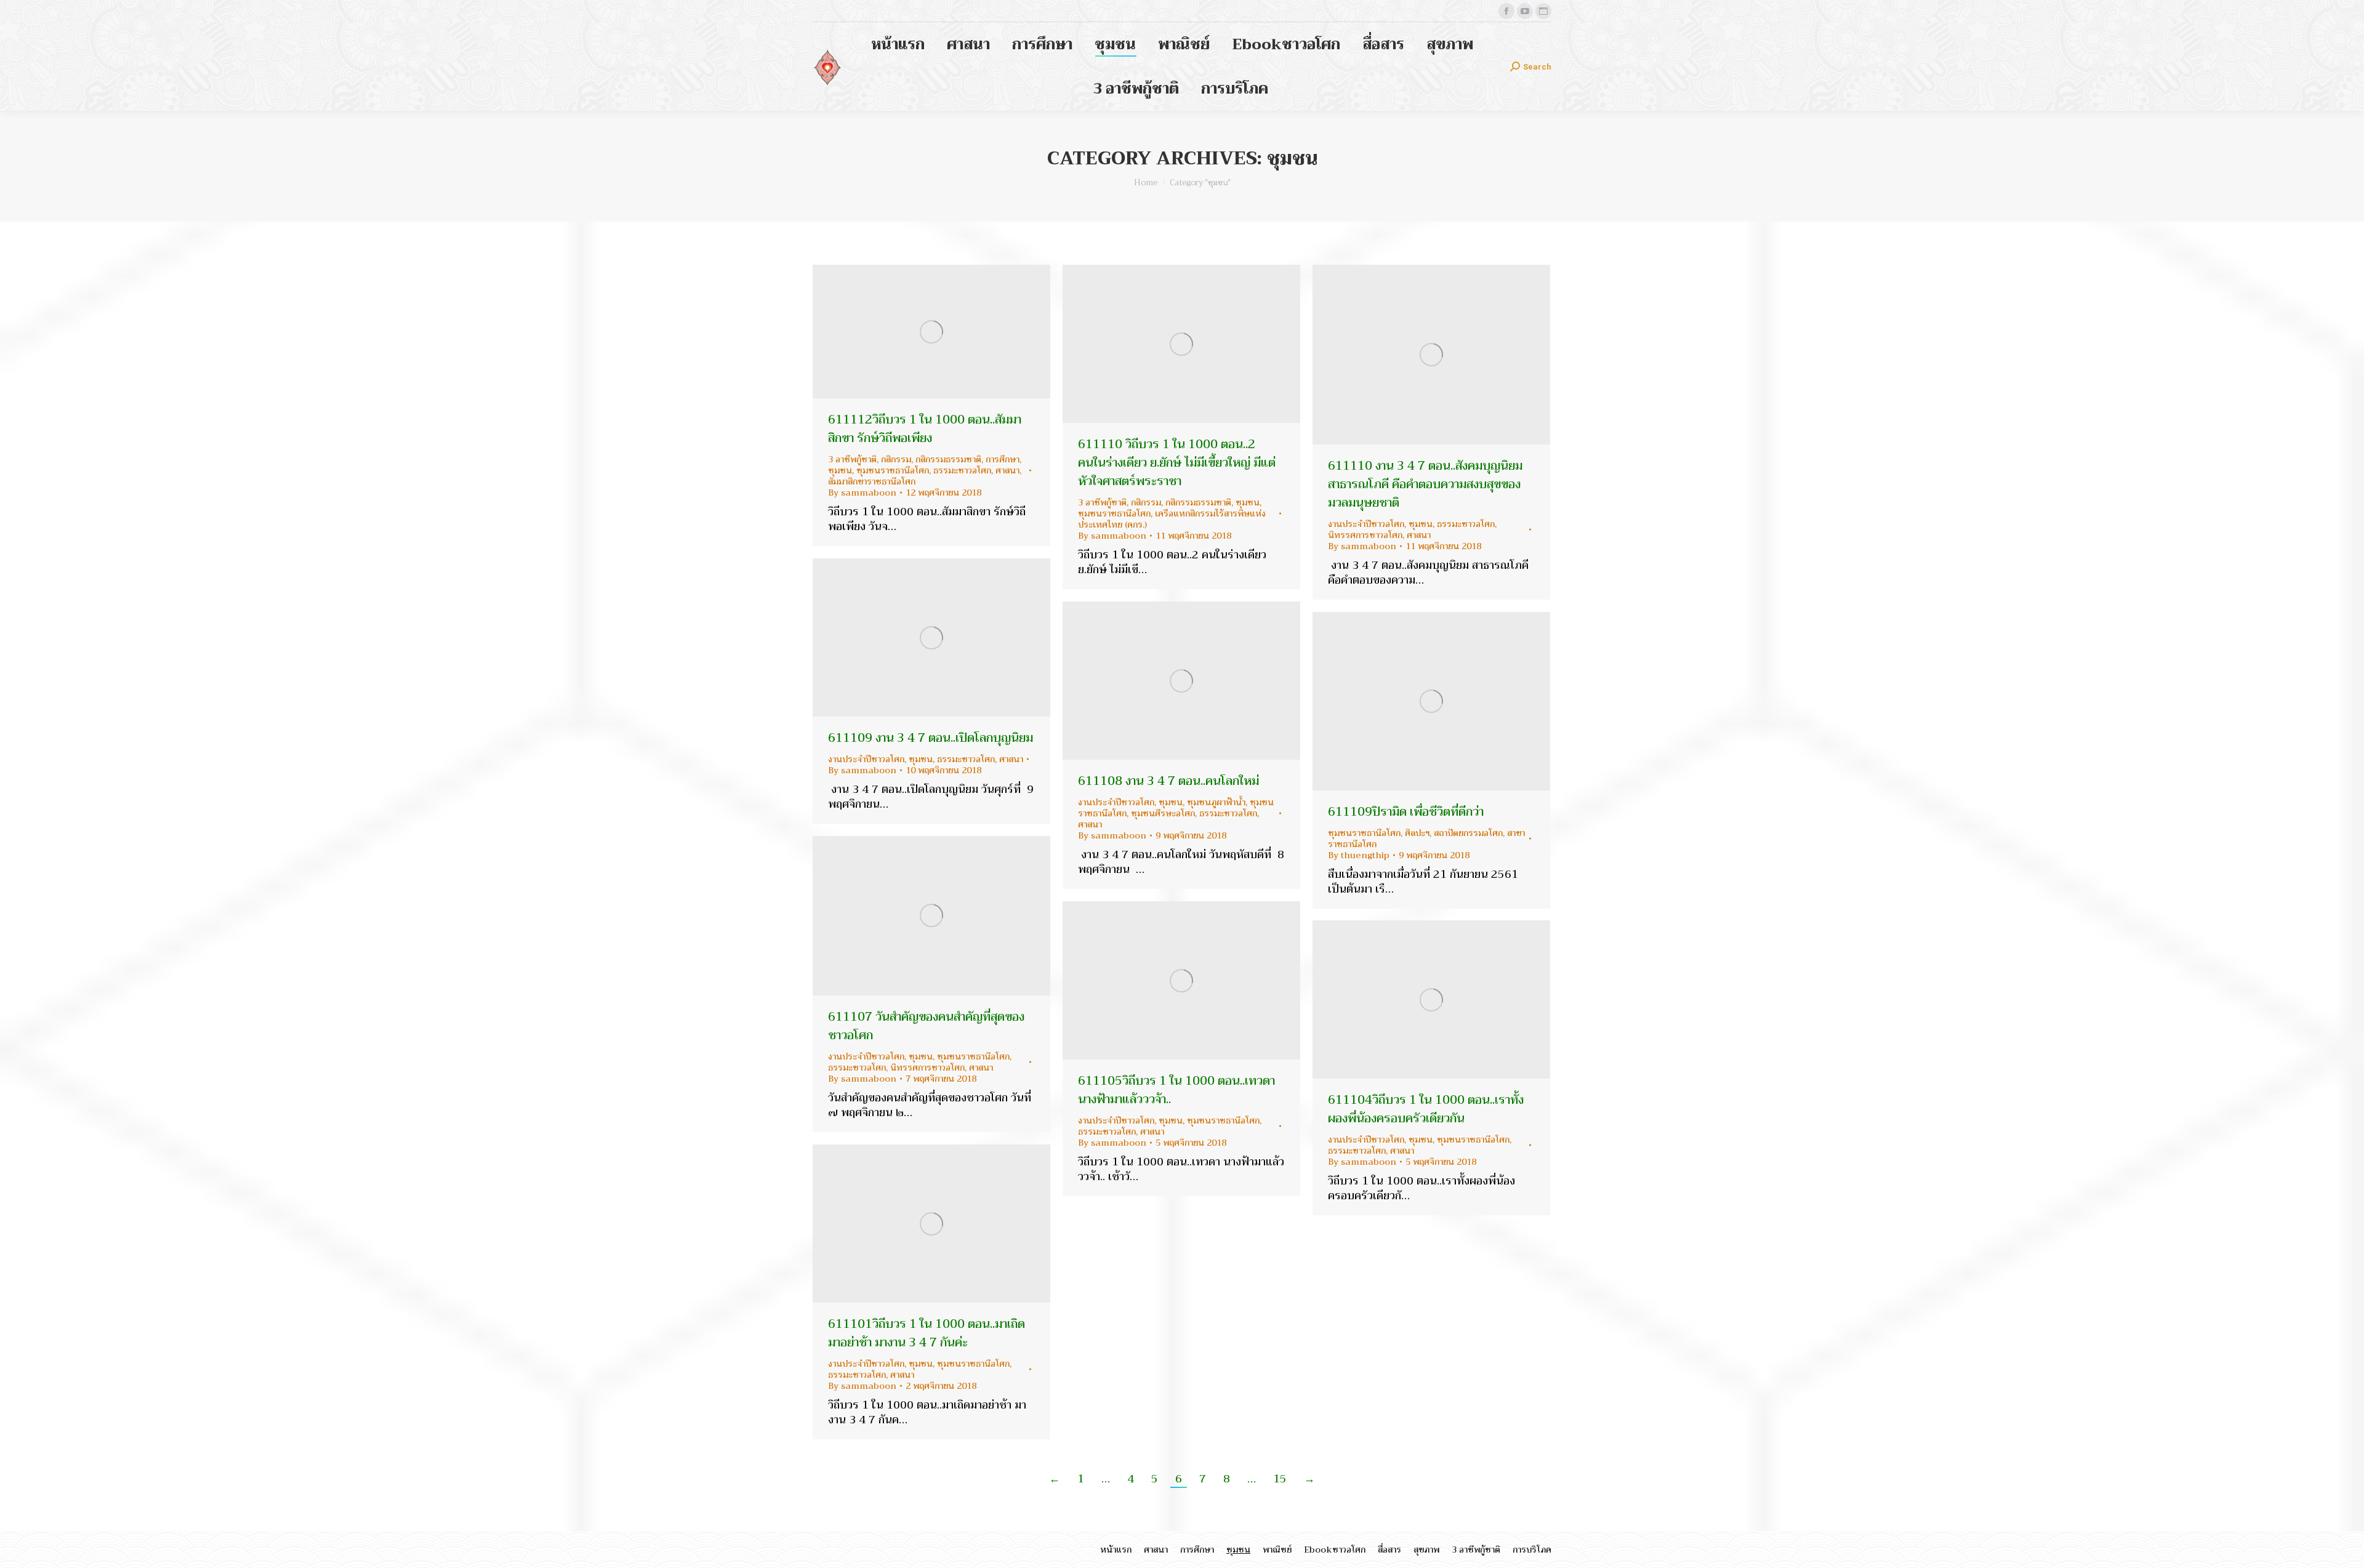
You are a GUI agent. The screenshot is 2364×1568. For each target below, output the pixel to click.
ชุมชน (840, 470)
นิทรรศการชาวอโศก (1365, 535)
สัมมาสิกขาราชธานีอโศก (872, 481)
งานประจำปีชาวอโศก (1366, 524)
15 (1280, 1479)
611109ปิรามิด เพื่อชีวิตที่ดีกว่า (1406, 812)
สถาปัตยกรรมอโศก (1468, 833)
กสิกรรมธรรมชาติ (948, 459)
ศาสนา (1007, 470)
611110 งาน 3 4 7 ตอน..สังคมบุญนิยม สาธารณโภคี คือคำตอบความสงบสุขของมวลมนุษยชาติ (1425, 484)
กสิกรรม (896, 459)
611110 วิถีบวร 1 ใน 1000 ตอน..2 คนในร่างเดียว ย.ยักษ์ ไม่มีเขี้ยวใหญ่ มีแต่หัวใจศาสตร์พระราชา (1177, 463)
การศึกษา (1003, 459)
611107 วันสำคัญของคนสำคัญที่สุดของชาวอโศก (926, 1026)
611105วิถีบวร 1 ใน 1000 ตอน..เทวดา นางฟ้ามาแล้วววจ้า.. (1176, 1090)
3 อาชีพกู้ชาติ (852, 459)
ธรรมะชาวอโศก (962, 470)
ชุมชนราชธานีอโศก (893, 470)
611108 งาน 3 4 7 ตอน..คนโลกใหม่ (1168, 781)
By (862, 493)
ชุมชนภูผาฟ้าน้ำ (1216, 802)
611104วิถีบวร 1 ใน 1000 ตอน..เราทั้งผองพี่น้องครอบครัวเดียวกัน (1426, 1109)
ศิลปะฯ (1417, 833)
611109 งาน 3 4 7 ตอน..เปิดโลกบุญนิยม (931, 738)
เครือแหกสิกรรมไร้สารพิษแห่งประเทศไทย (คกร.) (1172, 519)
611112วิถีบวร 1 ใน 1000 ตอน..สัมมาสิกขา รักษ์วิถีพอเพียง (925, 429)
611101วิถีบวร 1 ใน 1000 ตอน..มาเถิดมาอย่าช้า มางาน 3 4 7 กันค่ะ (927, 1333)
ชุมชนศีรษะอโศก (1163, 813)
